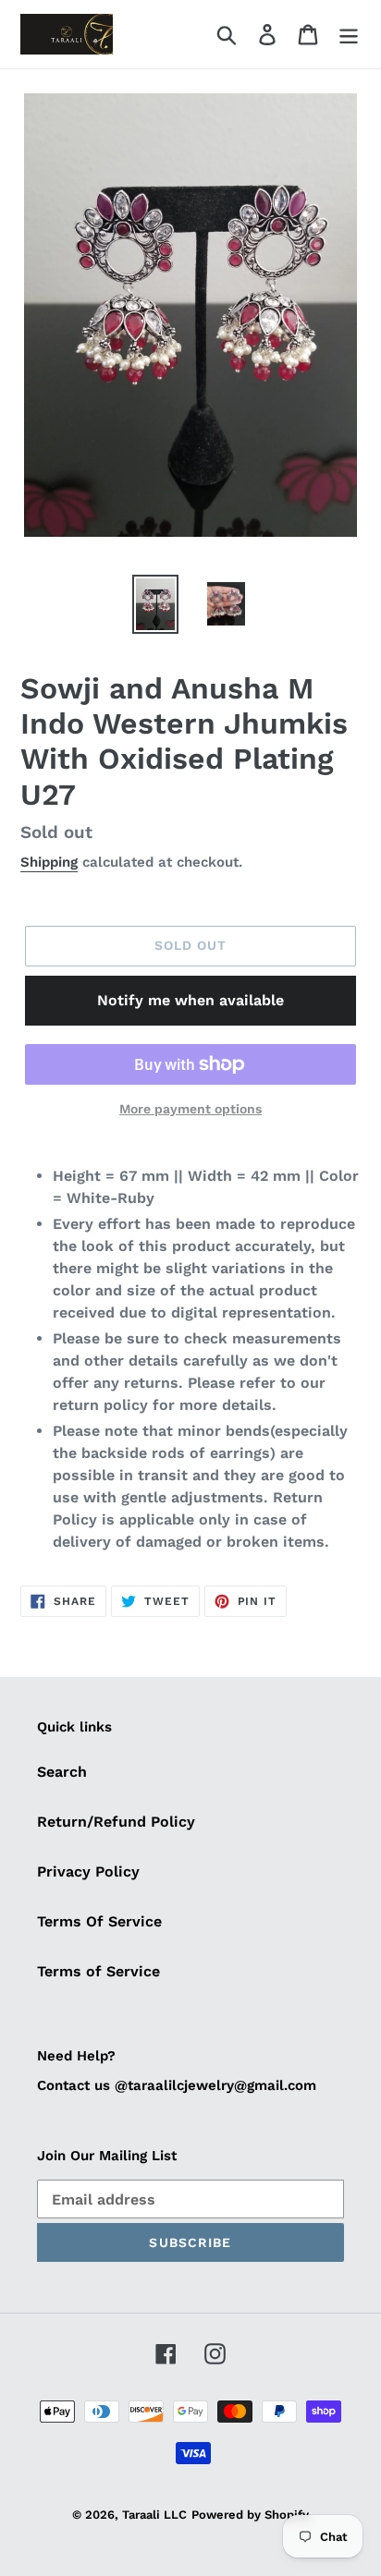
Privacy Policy (88, 1871)
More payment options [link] (190, 1109)
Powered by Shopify (250, 2515)
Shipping (49, 862)
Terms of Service (98, 1971)
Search (62, 1772)
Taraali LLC (154, 2515)
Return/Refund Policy (116, 1822)
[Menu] (349, 35)
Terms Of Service (99, 1921)
